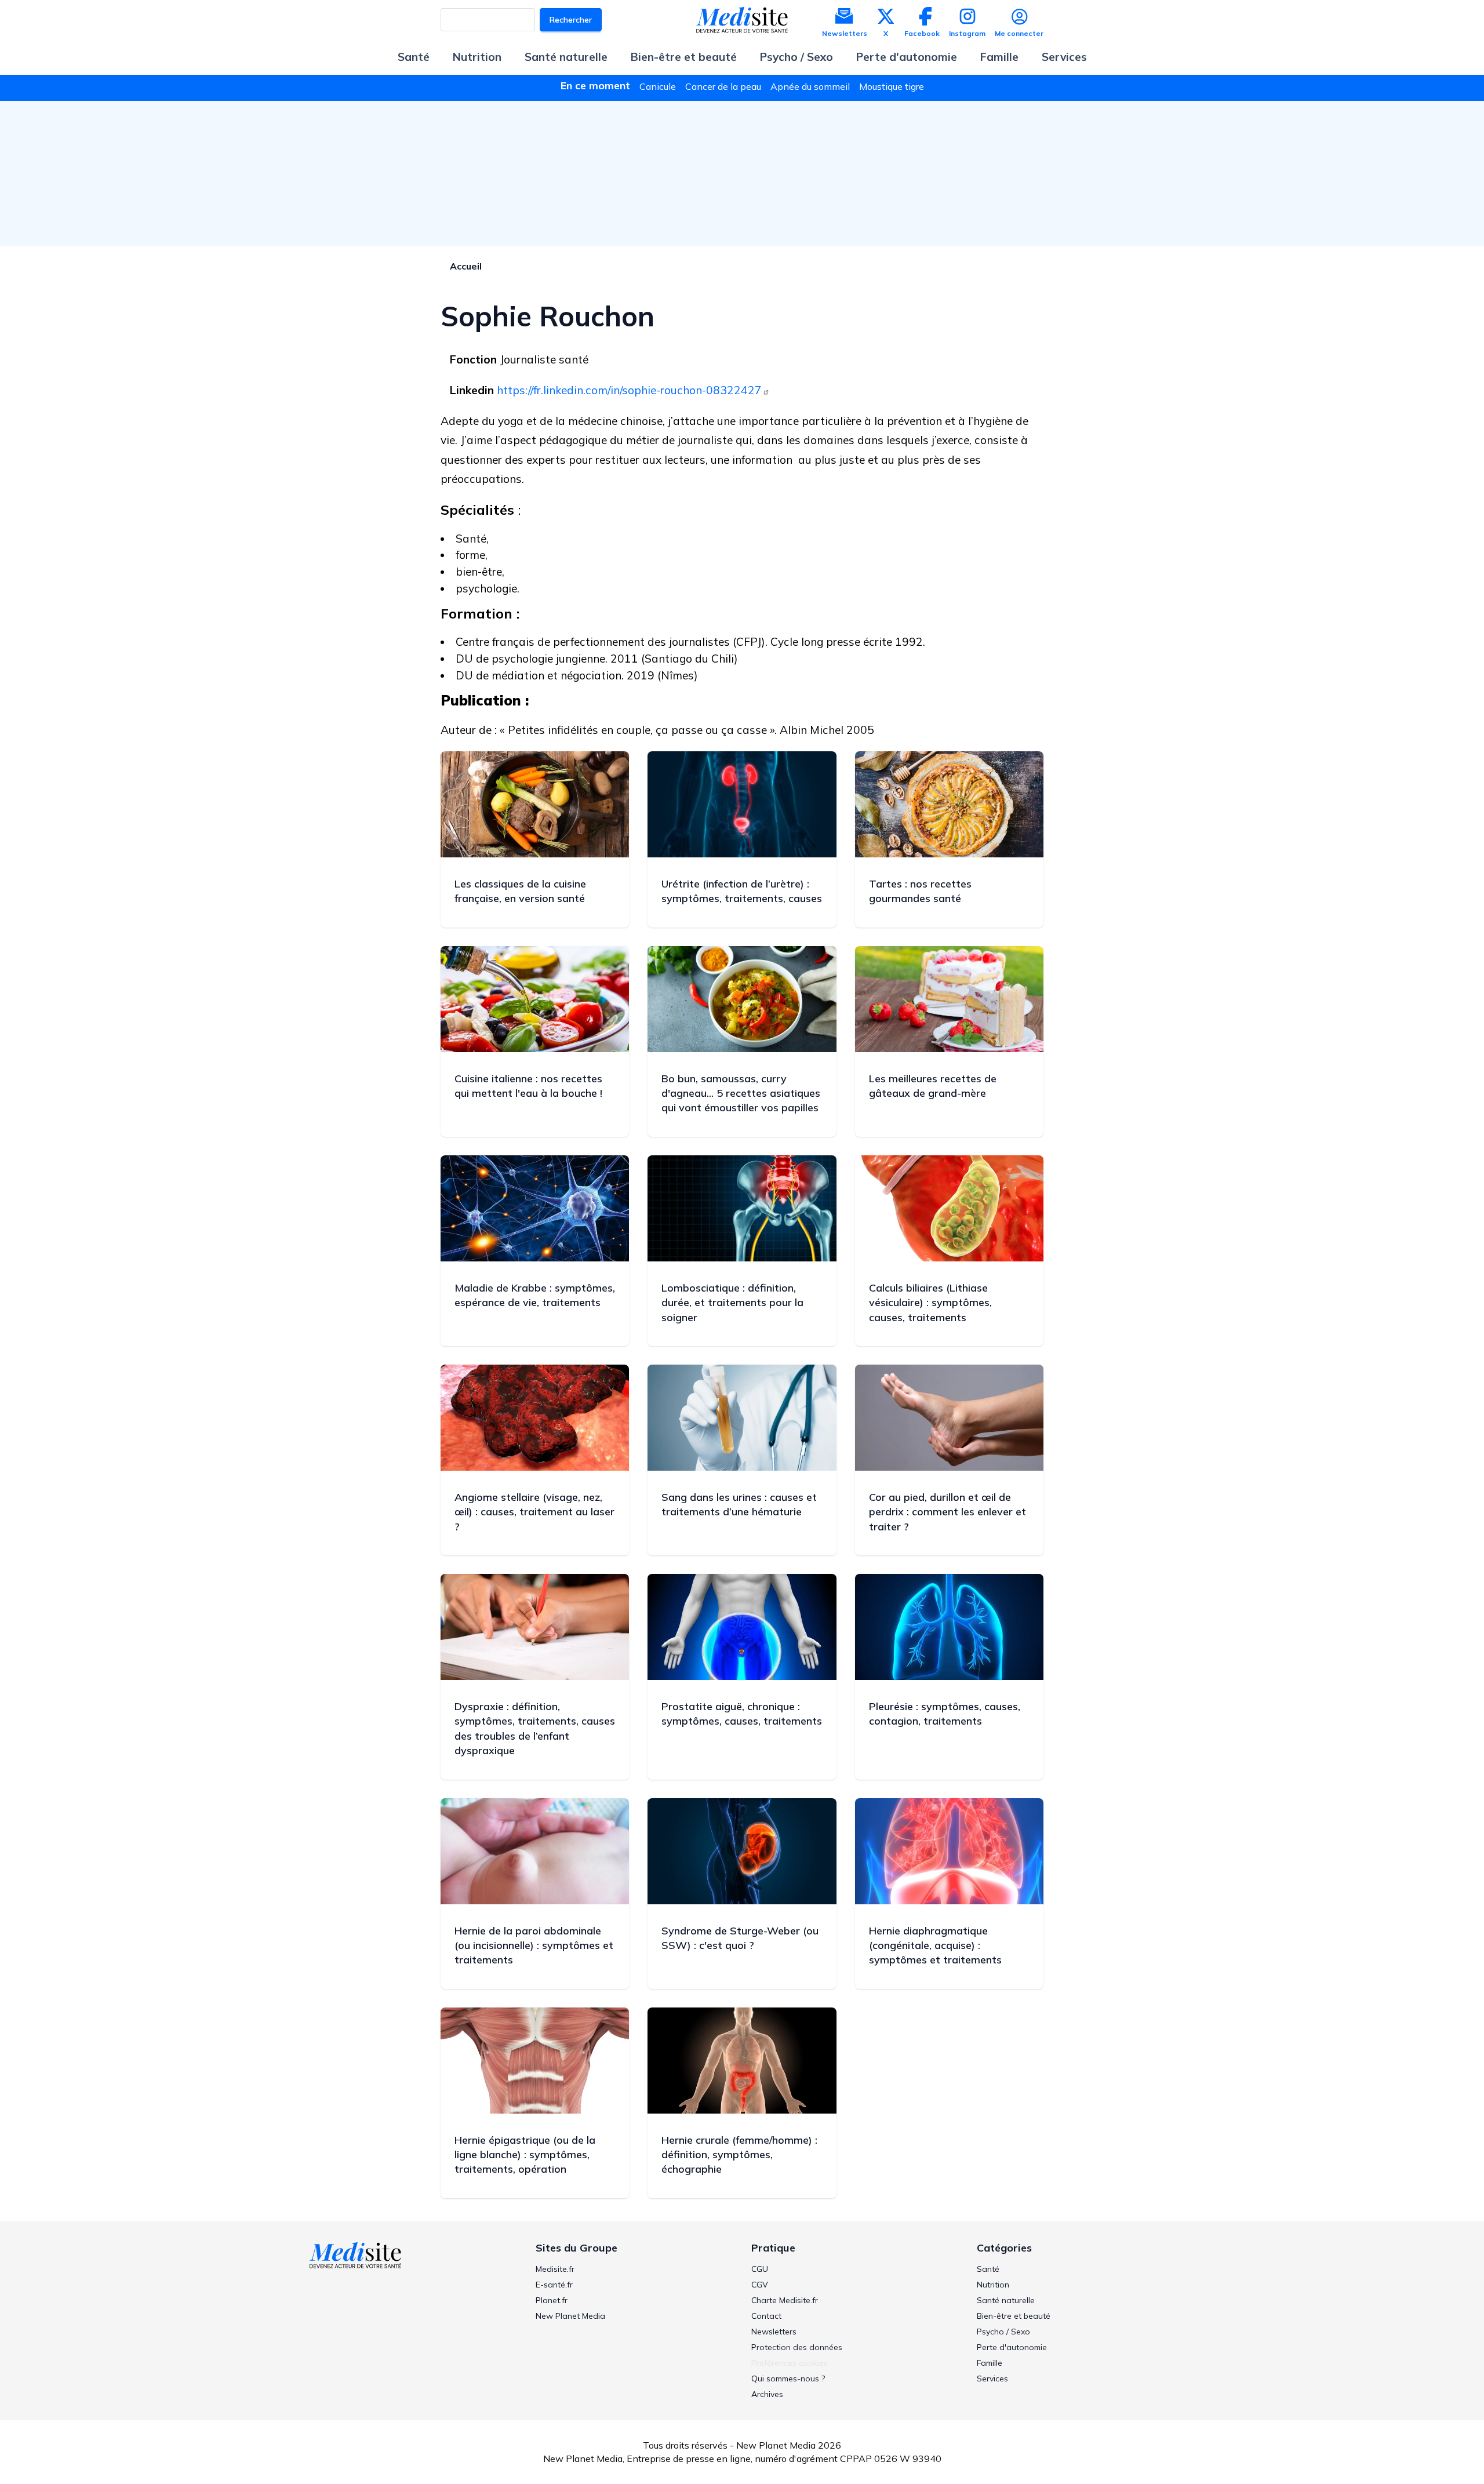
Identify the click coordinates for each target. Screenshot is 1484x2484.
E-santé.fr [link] (554, 2285)
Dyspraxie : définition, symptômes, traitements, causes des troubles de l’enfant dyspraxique (535, 1728)
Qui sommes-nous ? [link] (788, 2378)
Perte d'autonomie (907, 57)
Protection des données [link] (797, 2347)
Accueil (466, 266)
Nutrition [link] (993, 2285)
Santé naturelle (566, 57)
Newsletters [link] (774, 2332)
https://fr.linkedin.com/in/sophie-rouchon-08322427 (629, 390)
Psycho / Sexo (796, 57)
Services (1064, 57)
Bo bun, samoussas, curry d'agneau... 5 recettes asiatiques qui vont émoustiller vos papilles (741, 1093)
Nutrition (477, 57)
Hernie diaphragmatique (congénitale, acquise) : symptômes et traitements (935, 1945)
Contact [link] (766, 2316)
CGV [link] (760, 2285)
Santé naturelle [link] (1006, 2300)
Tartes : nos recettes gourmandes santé (920, 891)
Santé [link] (988, 2269)
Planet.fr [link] (552, 2300)
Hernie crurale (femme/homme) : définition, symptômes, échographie (739, 2154)
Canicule (658, 86)
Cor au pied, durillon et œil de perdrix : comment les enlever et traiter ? (947, 1512)
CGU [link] (760, 2269)
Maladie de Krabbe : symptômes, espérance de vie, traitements (535, 1295)
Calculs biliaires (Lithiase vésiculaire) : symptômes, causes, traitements (930, 1302)
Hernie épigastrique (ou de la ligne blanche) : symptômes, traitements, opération (525, 2154)
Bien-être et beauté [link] (1014, 2316)
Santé (414, 57)
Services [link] (992, 2378)
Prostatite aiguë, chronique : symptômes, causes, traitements (742, 1714)
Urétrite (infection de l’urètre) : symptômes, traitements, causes (742, 891)
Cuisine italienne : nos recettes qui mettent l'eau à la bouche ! (528, 1086)
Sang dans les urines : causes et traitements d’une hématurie (739, 1504)
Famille (999, 57)
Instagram (967, 33)
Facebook (922, 33)
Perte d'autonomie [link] (1012, 2347)
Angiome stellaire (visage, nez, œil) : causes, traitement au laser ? (534, 1512)
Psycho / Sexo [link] (1003, 2332)
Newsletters (845, 33)
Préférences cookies (790, 2363)
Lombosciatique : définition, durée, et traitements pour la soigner (732, 1302)
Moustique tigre (892, 86)
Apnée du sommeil (810, 86)
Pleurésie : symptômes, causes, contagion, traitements (945, 1714)
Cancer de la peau (723, 86)
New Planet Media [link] (570, 2316)
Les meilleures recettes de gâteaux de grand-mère (933, 1086)
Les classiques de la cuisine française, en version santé (520, 891)
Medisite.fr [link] (555, 2269)
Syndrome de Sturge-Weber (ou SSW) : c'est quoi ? (740, 1938)
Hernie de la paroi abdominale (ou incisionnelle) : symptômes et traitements (534, 1945)
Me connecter (1019, 33)
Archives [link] (767, 2394)
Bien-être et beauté (684, 57)
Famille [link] (990, 2363)
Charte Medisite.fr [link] (785, 2300)
